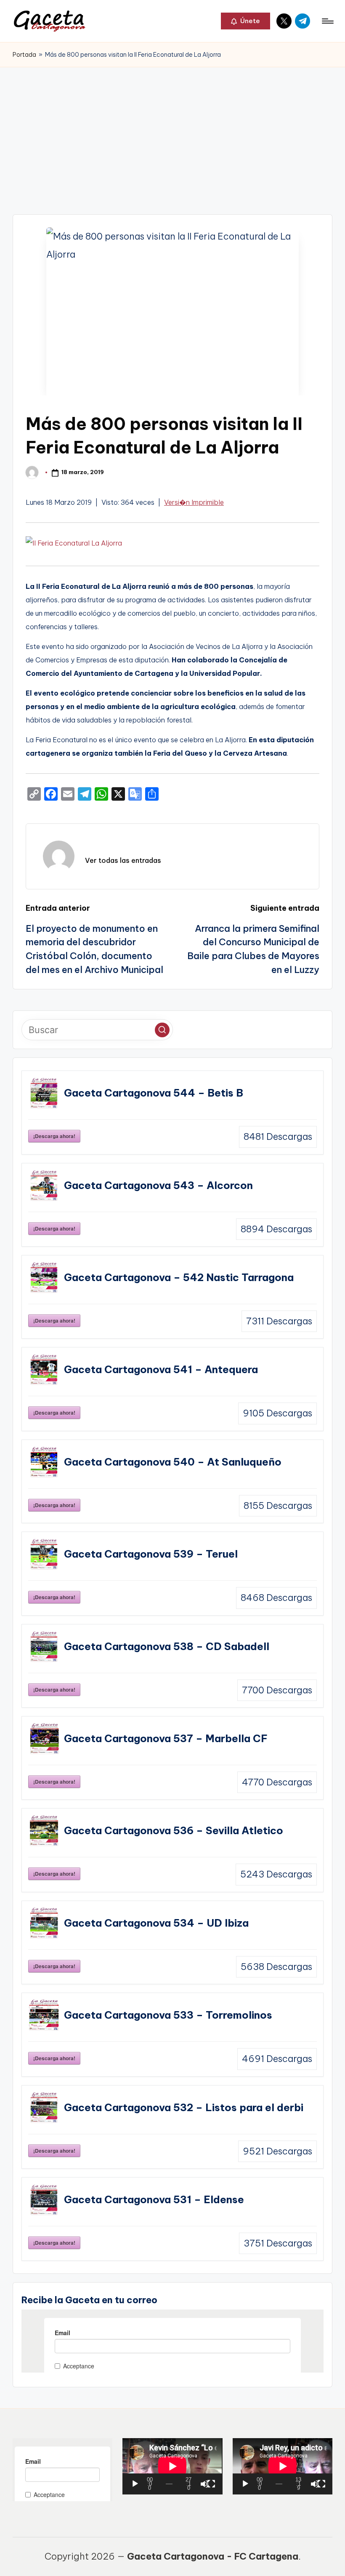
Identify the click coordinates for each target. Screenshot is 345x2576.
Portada (24, 55)
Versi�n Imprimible (194, 502)
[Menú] (327, 21)
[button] (245, 21)
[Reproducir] (135, 2484)
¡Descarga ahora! (54, 1136)
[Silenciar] (204, 2484)
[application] (172, 2466)
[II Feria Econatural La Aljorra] (74, 546)
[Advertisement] (172, 130)
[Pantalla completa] (211, 2484)
